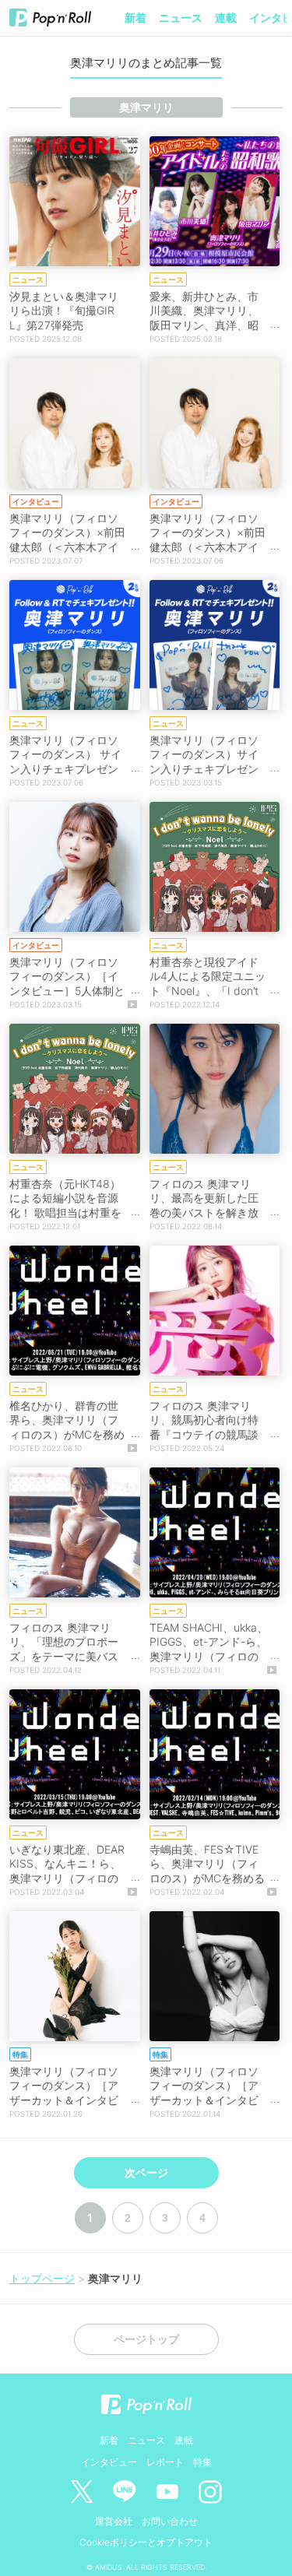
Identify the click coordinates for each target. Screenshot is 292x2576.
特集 (202, 2462)
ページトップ (146, 2339)
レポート (165, 2462)
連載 (226, 18)
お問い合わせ (170, 2521)
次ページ (146, 2173)
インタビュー (109, 2462)
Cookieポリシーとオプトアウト (146, 2542)
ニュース (181, 18)
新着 (135, 18)
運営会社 (114, 2521)
